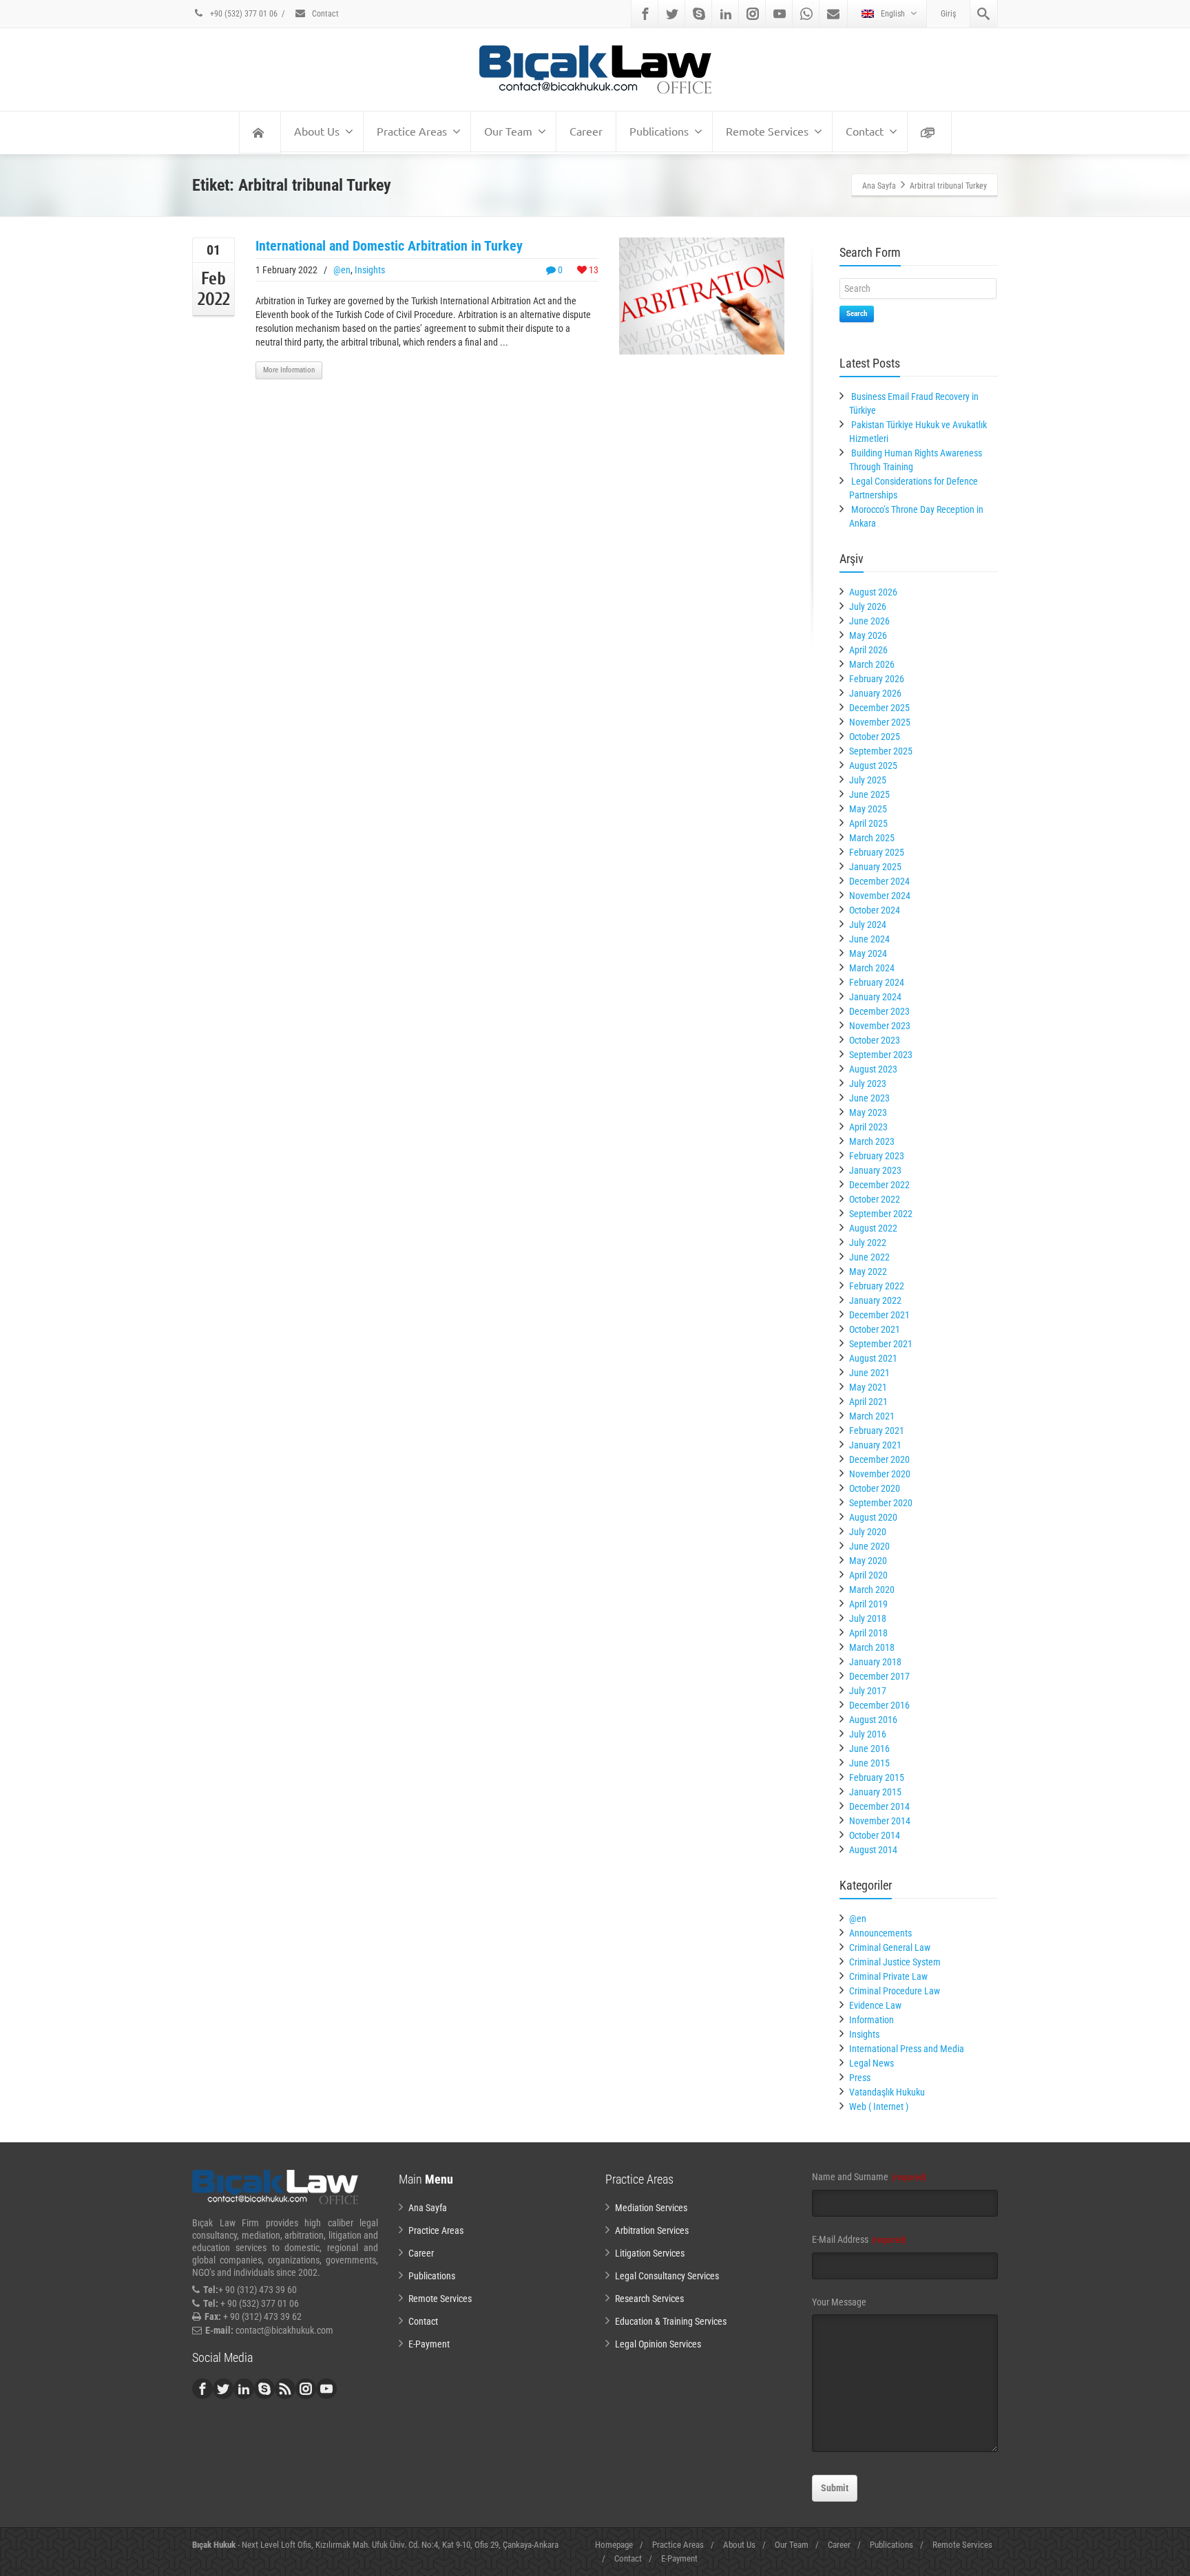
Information (871, 2020)
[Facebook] (645, 14)
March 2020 (872, 1590)
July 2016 (868, 1734)
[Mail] (833, 14)
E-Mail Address (859, 2239)
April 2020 (868, 1575)
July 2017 (868, 1691)
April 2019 (868, 1604)
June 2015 (869, 1763)
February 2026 (877, 679)
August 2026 (873, 592)
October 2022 (875, 1199)
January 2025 (875, 867)
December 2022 (879, 1185)
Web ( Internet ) (879, 2107)
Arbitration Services (652, 2230)
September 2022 (881, 1214)
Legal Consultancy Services (667, 2276)
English (893, 14)
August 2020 (873, 1517)
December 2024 (879, 881)
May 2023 (868, 1112)
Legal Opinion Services (658, 2344)
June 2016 (869, 1749)
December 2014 (879, 1806)
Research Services (649, 2299)
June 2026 (869, 621)
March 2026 (872, 664)
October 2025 (875, 737)
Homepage (614, 2545)
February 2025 (877, 852)
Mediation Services (651, 2208)
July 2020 (868, 1532)
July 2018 (868, 1618)
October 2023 (875, 1040)
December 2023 (879, 1011)
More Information (289, 370)
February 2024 (877, 982)
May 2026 (868, 635)
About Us (317, 131)
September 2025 (881, 751)
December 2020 (879, 1459)
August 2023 (873, 1069)
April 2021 (868, 1402)
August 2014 (873, 1850)
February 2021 (877, 1430)
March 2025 (872, 838)
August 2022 (873, 1228)
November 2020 (880, 1474)
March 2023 (872, 1141)
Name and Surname (869, 2177)
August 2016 (873, 1720)
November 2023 (880, 1026)
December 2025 (879, 708)
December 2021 (879, 1315)
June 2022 (869, 1257)
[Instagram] (753, 14)
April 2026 (868, 650)
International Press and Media (907, 2049)
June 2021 (869, 1373)
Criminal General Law (890, 1947)
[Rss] (285, 2389)
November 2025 (880, 722)
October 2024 (875, 910)
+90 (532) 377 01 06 (243, 14)
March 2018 (872, 1647)
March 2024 (872, 968)
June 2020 (869, 1546)
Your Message (839, 2302)
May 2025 (868, 809)
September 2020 (881, 1503)
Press (860, 2078)
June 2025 (869, 794)
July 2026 (868, 606)
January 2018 (875, 1662)
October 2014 (875, 1835)
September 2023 (881, 1055)
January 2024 (875, 997)
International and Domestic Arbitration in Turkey (389, 246)
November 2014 (880, 1821)
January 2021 (875, 1445)
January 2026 (875, 693)
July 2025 (868, 780)
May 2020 (868, 1561)
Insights (370, 270)
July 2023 (868, 1084)
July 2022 (868, 1243)
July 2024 (868, 925)
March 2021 (872, 1416)
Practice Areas (412, 131)
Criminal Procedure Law (895, 1991)
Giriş (948, 14)
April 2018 (868, 1633)
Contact (324, 14)
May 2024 (868, 953)
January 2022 (875, 1300)
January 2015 (875, 1792)
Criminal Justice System (895, 1962)
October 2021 (875, 1329)
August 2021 (873, 1358)
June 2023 (869, 1098)
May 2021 (868, 1387)
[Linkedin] (726, 14)
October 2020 (875, 1488)
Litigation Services (650, 2253)
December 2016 (879, 1705)
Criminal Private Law (888, 1976)
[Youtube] (780, 14)
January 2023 (875, 1170)
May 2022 (868, 1271)
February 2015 (877, 1777)
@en (342, 270)
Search (857, 314)
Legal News (871, 2063)
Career (586, 131)
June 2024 (869, 939)
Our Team (508, 131)
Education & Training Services (671, 2321)
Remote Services (767, 131)
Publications (659, 131)
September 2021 (881, 1344)
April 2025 (868, 823)
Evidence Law (875, 2005)
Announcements (880, 1933)
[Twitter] (672, 14)
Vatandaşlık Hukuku (887, 2092)
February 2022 (877, 1286)
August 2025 (873, 766)
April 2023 (868, 1127)
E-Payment (429, 2344)
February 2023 (877, 1156)
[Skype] (699, 14)
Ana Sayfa (428, 2208)
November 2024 (880, 896)
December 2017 (879, 1676)
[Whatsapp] (806, 14)
